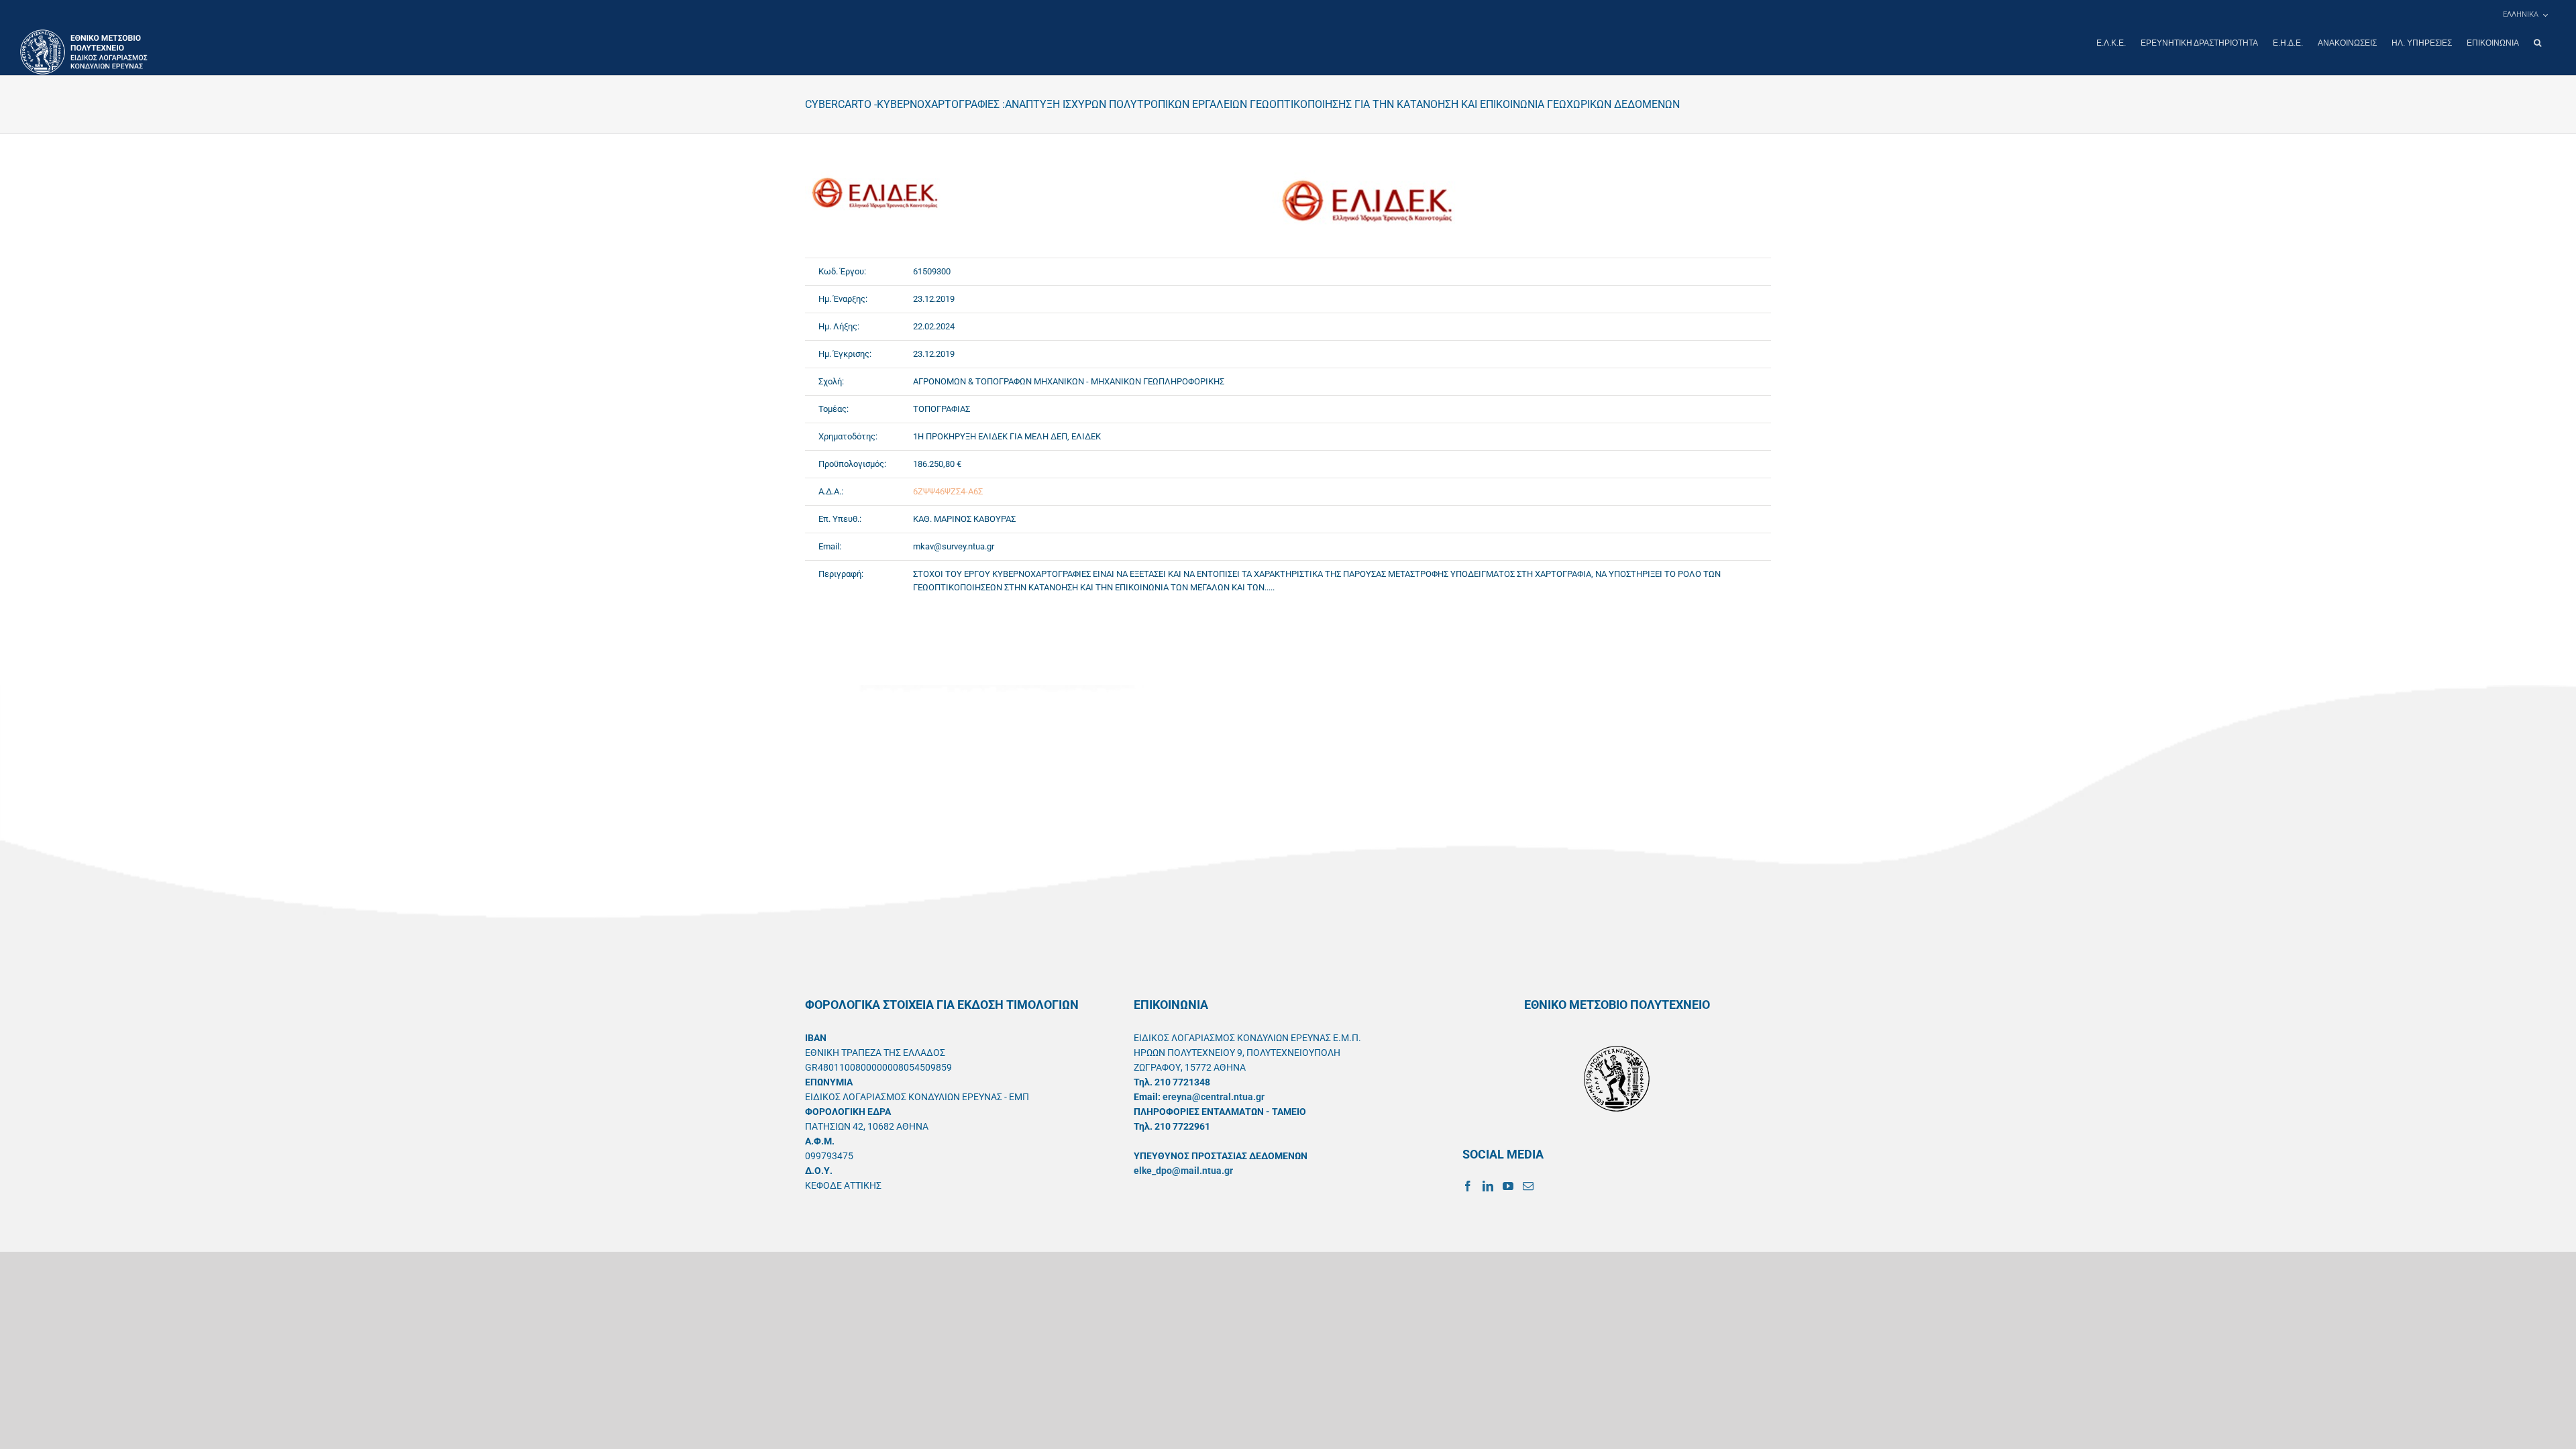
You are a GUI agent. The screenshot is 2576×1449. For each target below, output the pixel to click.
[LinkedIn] (1488, 1186)
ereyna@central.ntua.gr (1214, 1097)
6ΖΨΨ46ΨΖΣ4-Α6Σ (948, 491)
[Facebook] (1468, 1186)
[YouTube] (1508, 1186)
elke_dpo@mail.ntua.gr (1183, 1171)
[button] (2537, 43)
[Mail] (1528, 1186)
